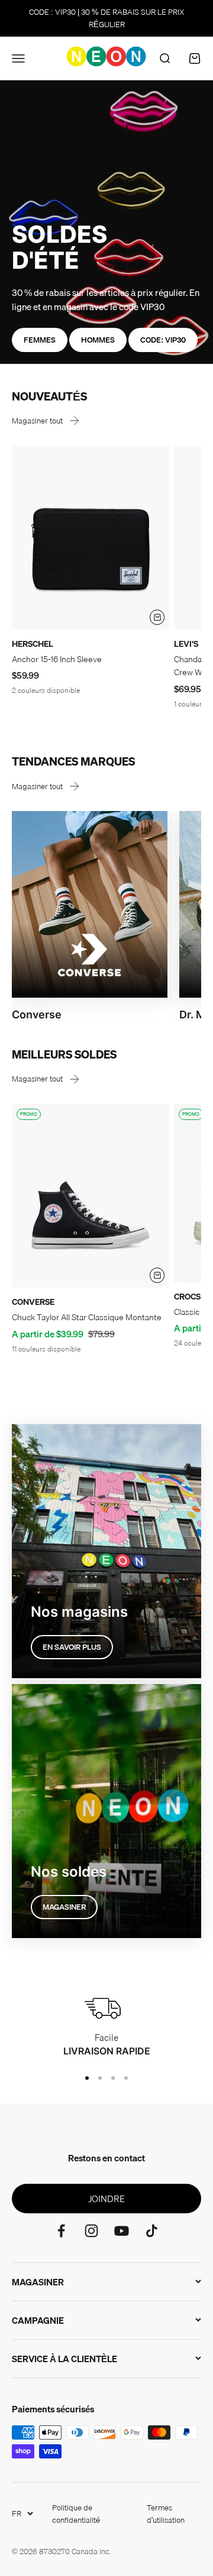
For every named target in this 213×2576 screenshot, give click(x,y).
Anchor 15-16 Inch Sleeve (57, 659)
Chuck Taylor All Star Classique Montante (87, 1317)
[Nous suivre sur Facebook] (61, 2231)
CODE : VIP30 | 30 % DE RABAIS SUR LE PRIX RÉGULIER (106, 18)
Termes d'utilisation (166, 2514)
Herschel (33, 644)
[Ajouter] (157, 617)
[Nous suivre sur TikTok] (152, 2231)
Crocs (187, 1297)
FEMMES (40, 340)
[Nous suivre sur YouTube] (122, 2231)
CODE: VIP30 (163, 340)
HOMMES (98, 340)
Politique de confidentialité (76, 2514)
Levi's (186, 644)
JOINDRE (106, 2199)
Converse (33, 1302)
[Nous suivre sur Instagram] (91, 2231)
